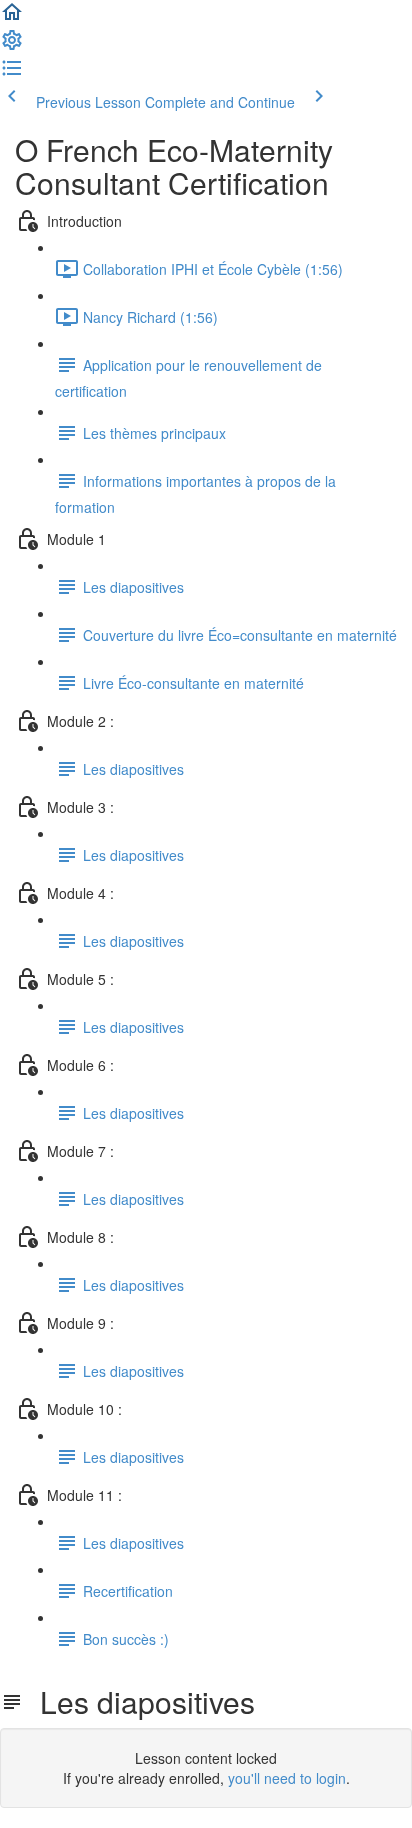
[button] (12, 18)
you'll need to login (287, 1778)
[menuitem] (12, 46)
